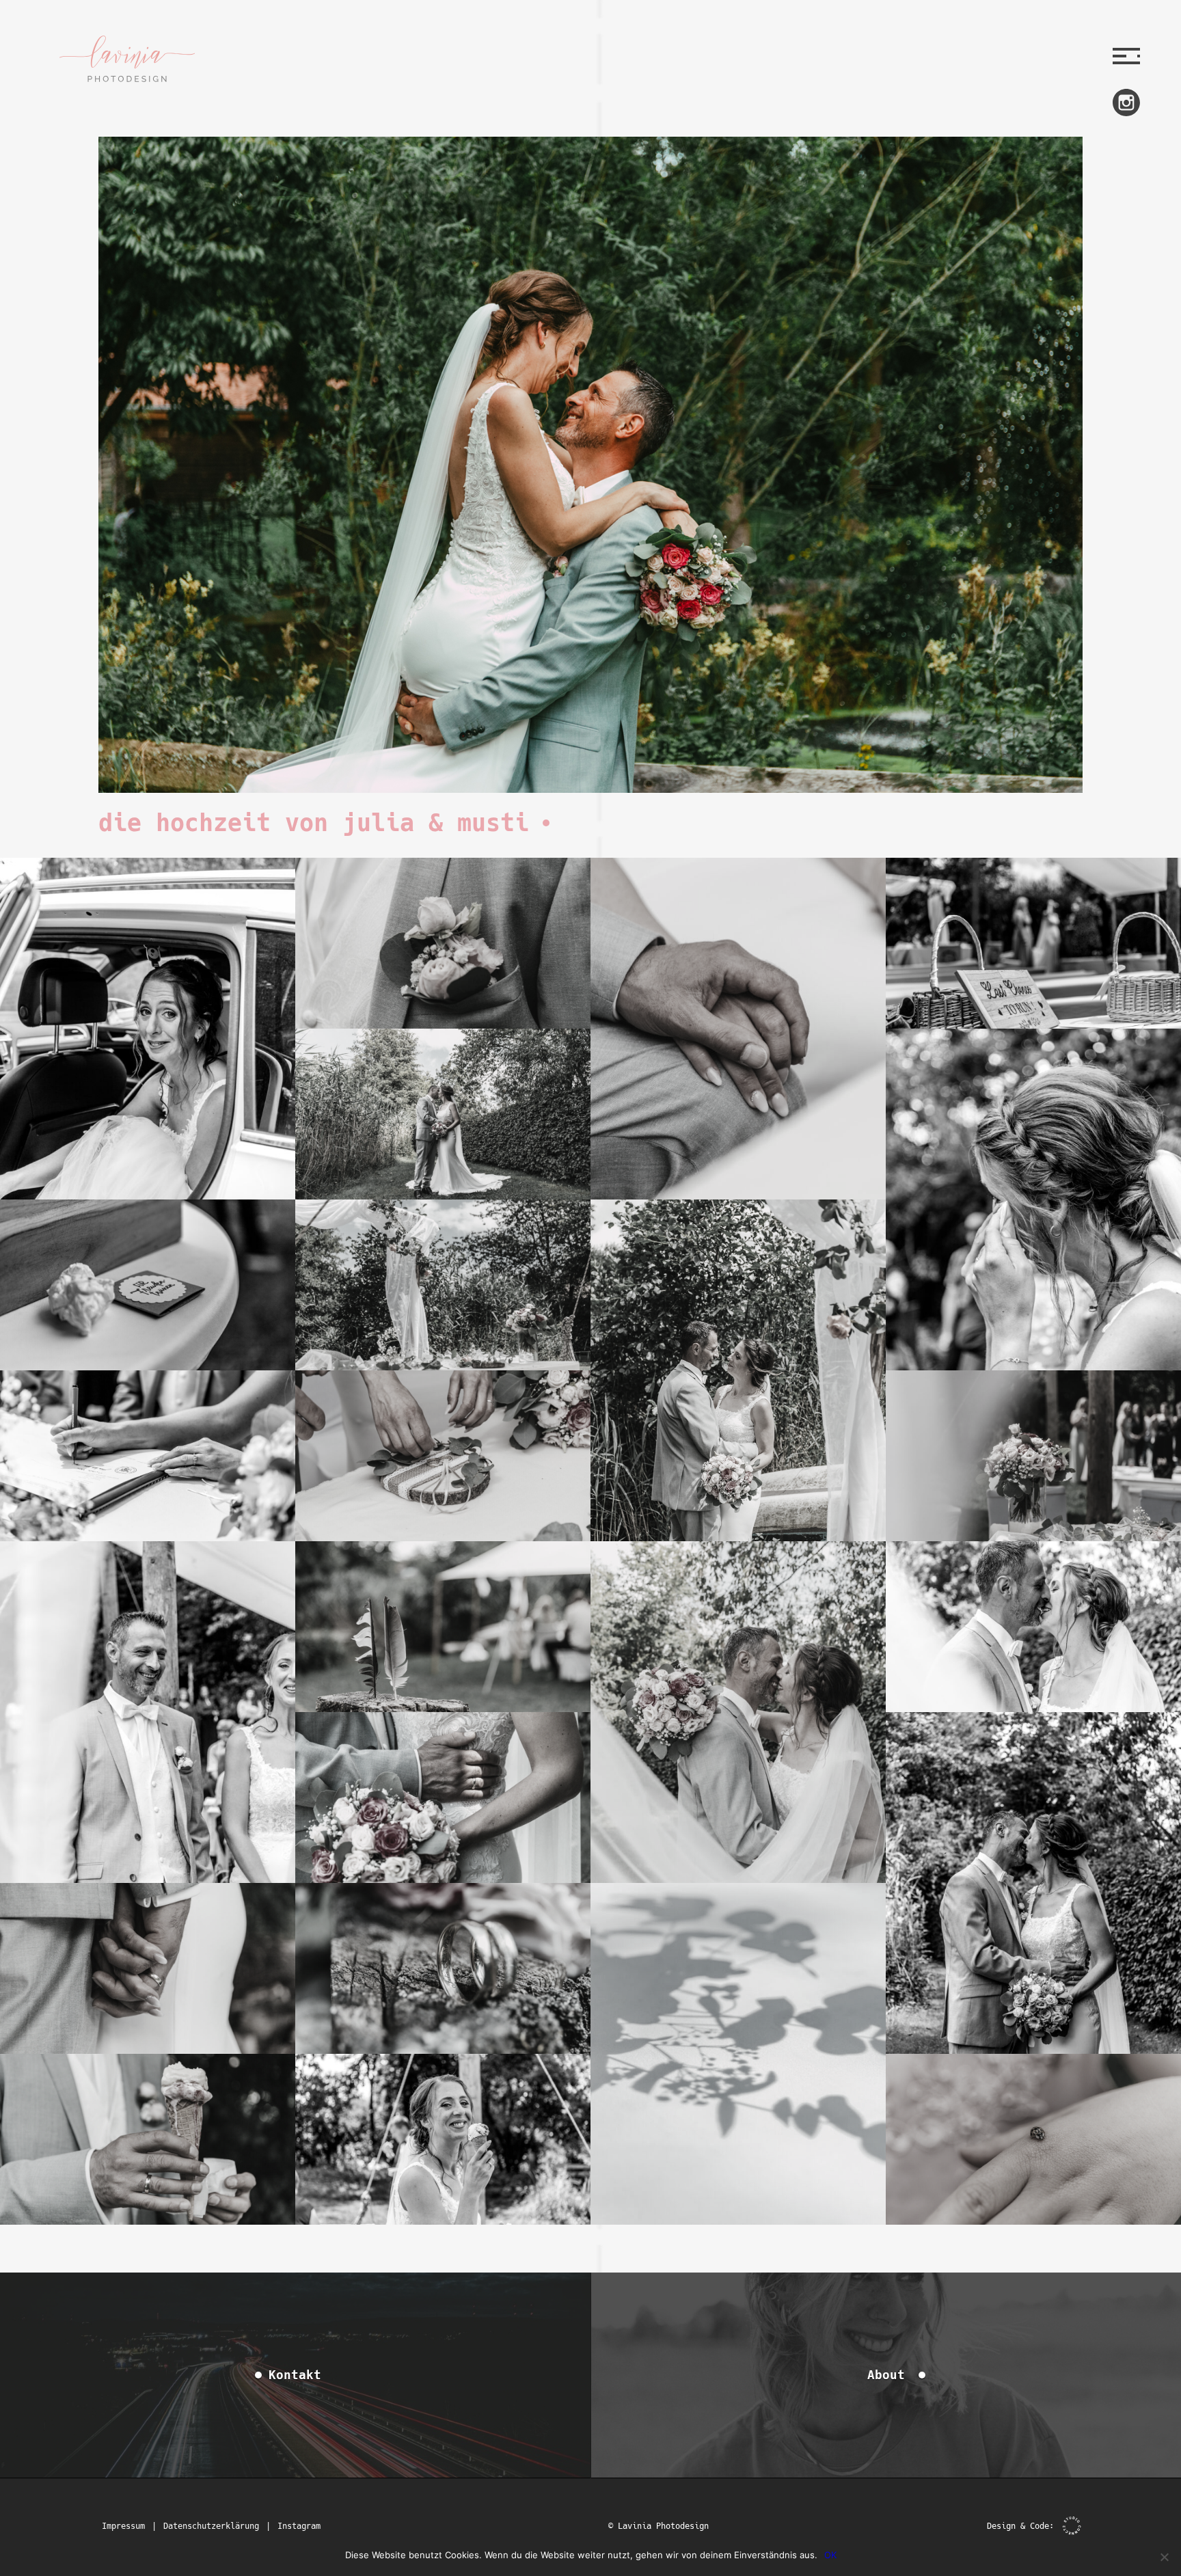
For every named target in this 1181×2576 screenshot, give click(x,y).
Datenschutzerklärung (211, 2526)
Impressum (123, 2526)
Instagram (299, 2526)
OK (830, 2555)
